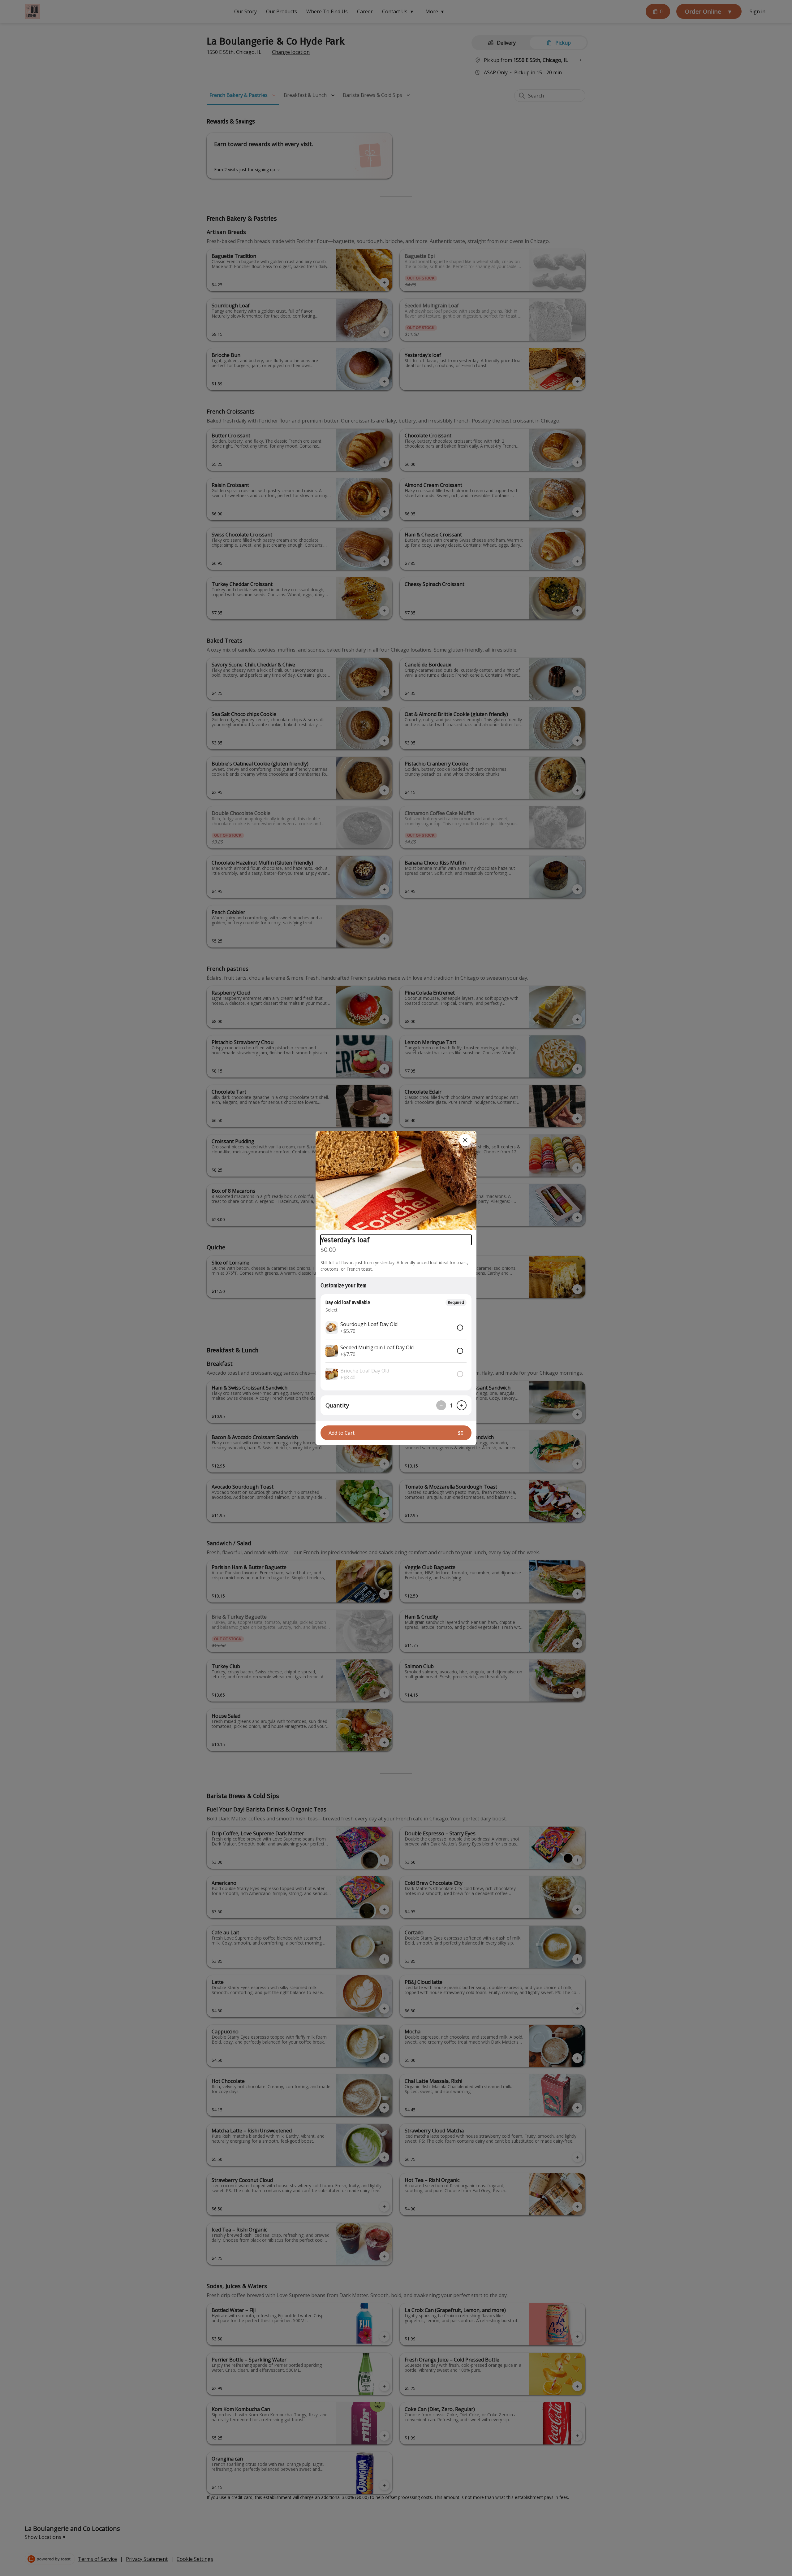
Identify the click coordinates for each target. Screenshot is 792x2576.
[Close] (465, 1140)
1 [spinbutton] (451, 1405)
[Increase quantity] (462, 1405)
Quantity (337, 1405)
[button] (396, 1180)
